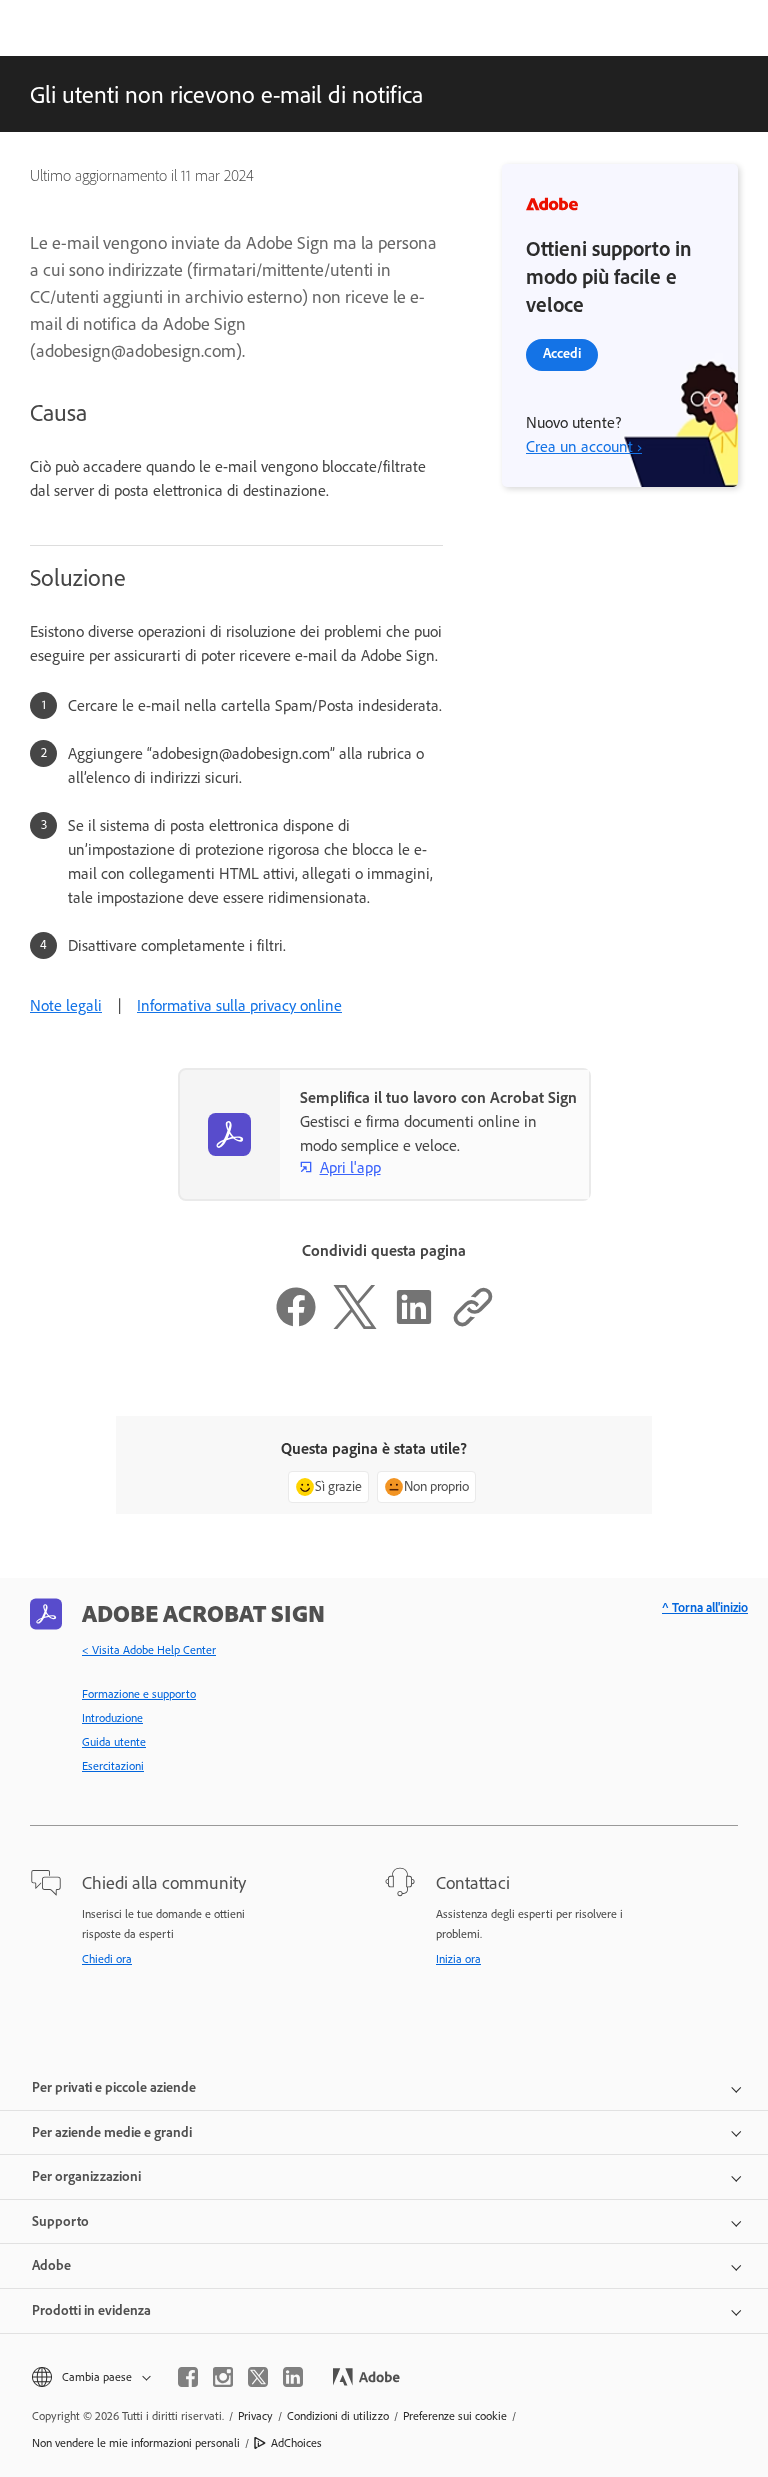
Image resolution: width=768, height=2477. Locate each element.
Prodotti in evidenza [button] (91, 2310)
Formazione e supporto (139, 1694)
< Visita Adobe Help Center (149, 1650)
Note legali (66, 1005)
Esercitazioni (113, 1766)
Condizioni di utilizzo (338, 2416)
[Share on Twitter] (355, 1323)
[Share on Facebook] (296, 1323)
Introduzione (112, 1718)
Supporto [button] (60, 2221)
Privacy (255, 2416)
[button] (90, 2377)
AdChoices (296, 2443)
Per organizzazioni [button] (86, 2176)
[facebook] (188, 2377)
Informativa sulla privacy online (239, 1005)
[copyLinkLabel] (473, 1323)
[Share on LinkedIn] (414, 1323)
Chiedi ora (107, 1959)
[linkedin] (293, 2377)
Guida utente (114, 1742)
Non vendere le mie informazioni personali (136, 2443)
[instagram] (223, 2377)
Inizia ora (458, 1959)
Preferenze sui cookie (455, 2416)
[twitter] (258, 2377)
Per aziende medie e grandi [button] (112, 2132)
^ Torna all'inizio (705, 1607)
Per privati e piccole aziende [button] (114, 2087)
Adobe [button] (51, 2265)
